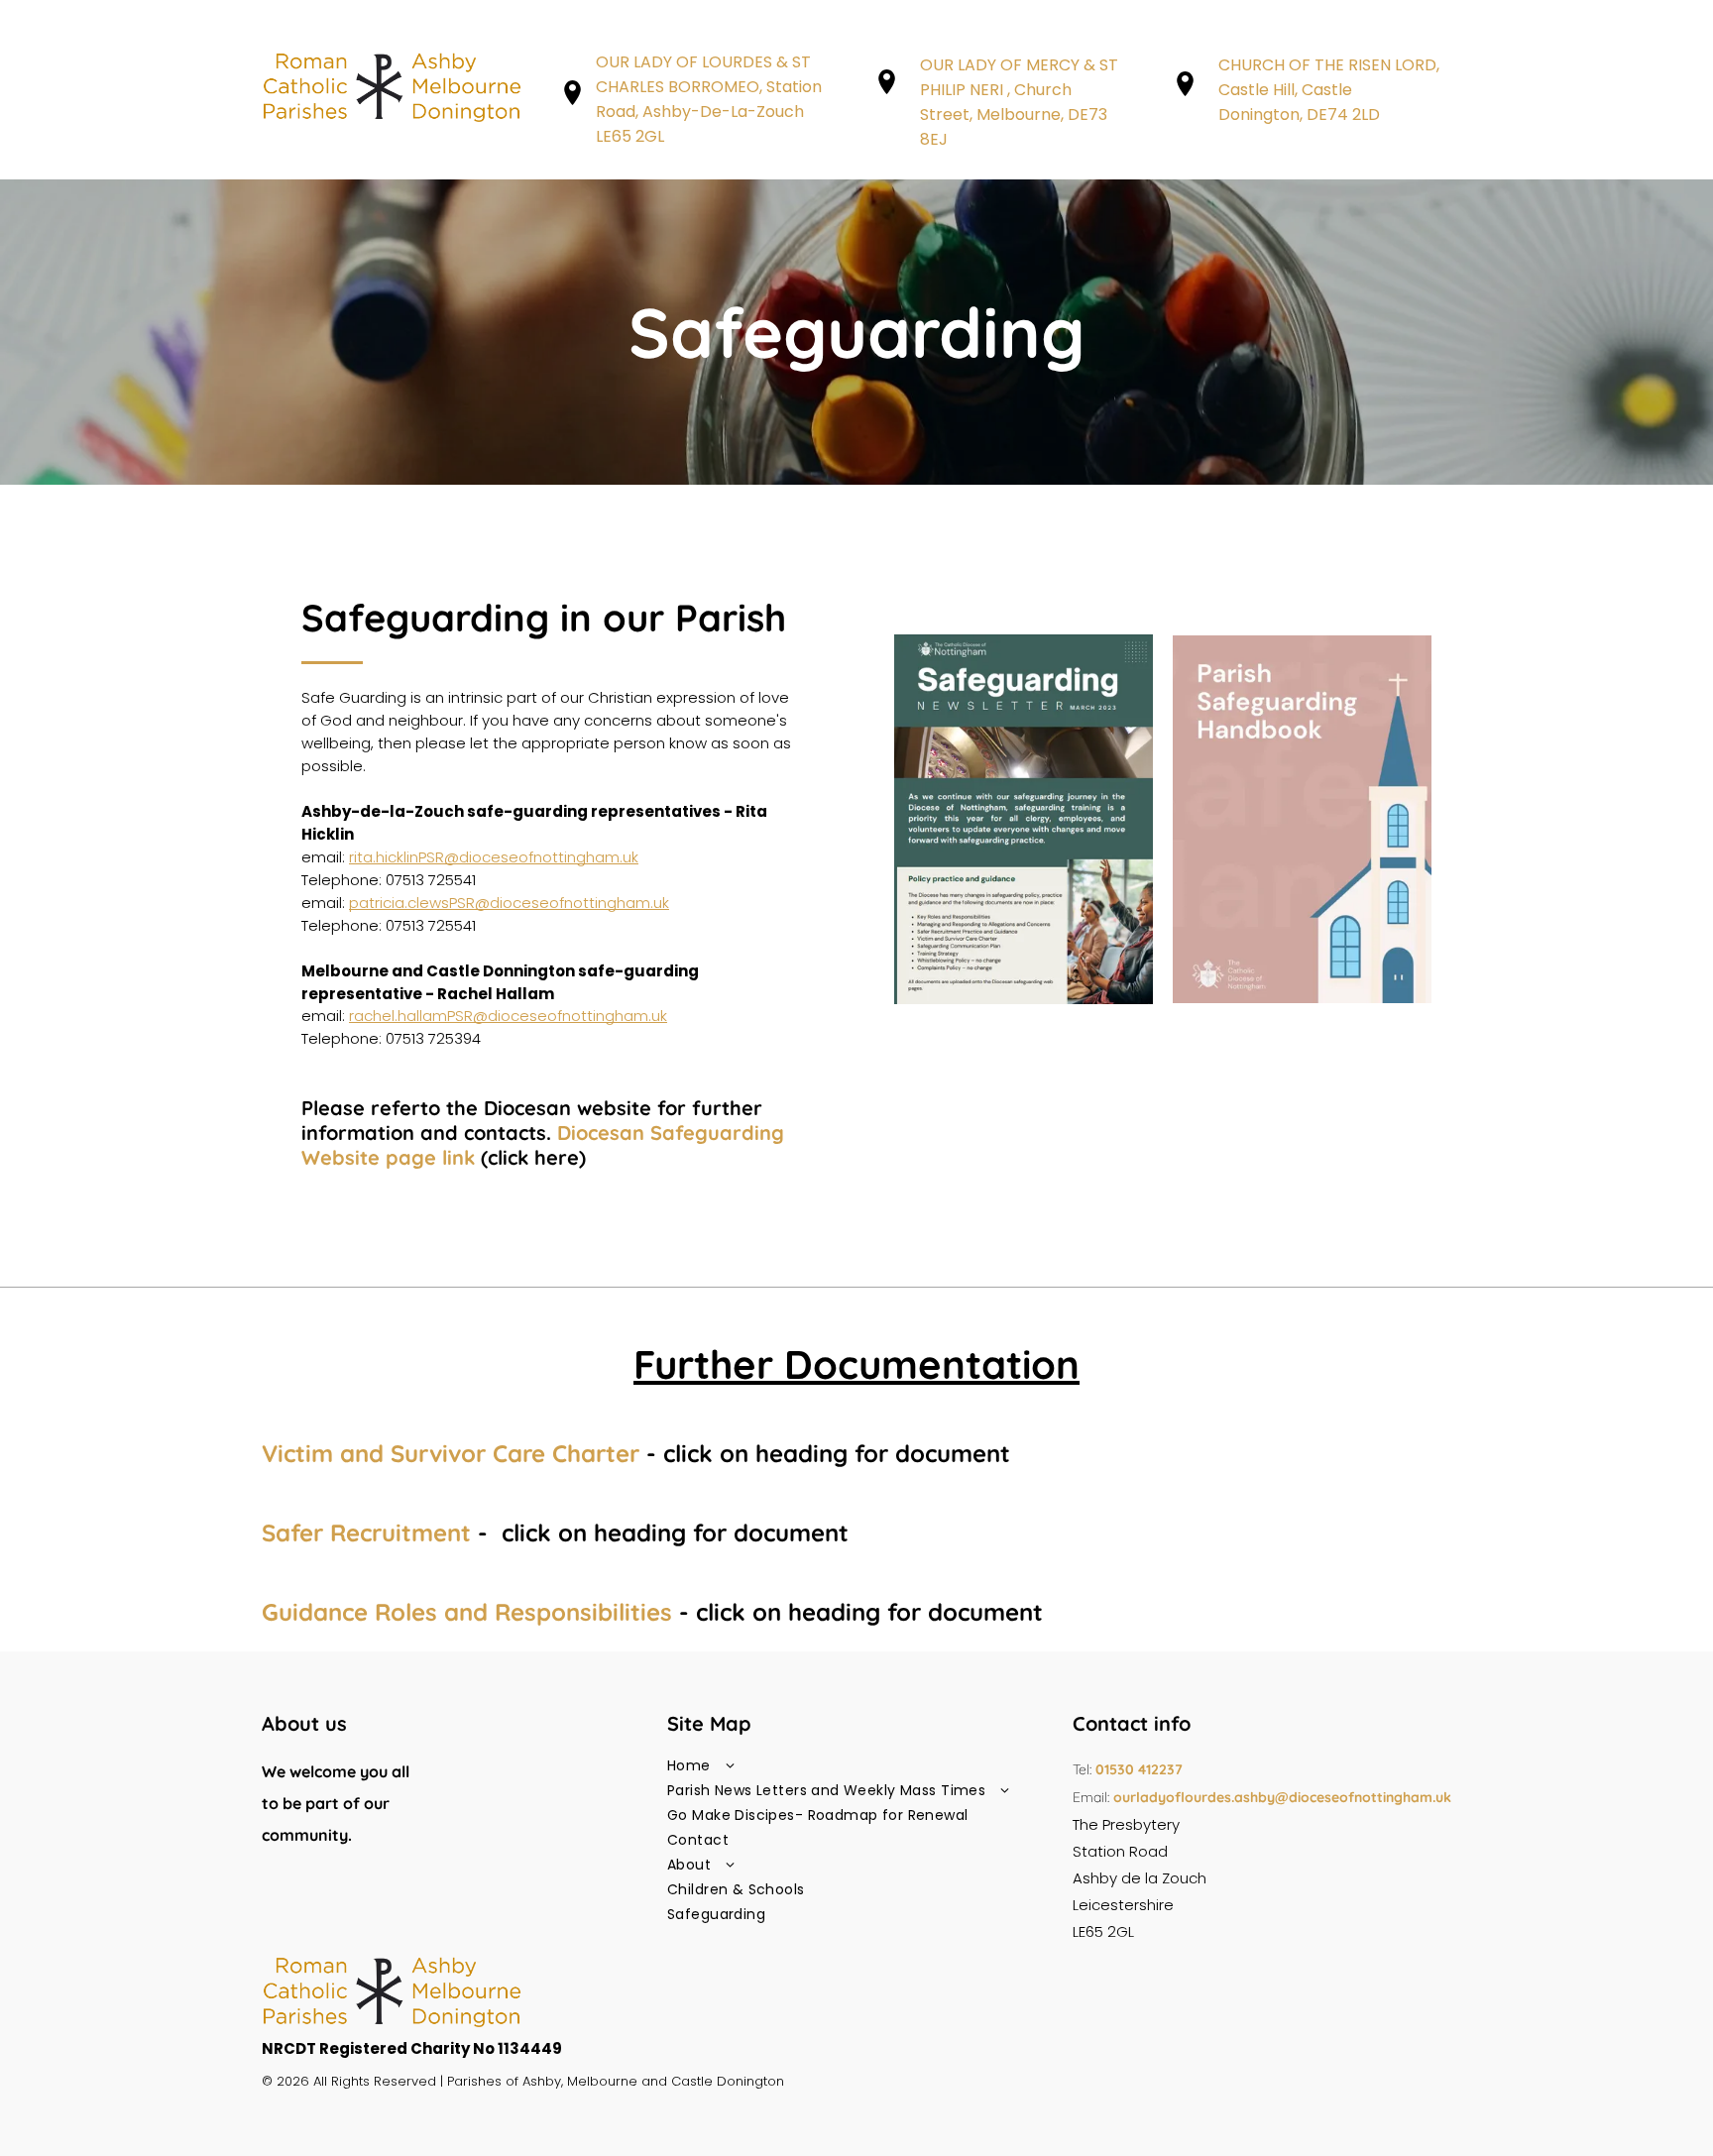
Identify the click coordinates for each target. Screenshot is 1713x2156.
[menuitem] (856, 1766)
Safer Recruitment (366, 1532)
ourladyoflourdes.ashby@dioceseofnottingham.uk (1282, 1797)
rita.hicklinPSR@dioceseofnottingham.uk (494, 857)
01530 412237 (1139, 1769)
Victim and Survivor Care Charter (451, 1453)
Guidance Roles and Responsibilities (467, 1612)
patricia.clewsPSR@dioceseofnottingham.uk (509, 903)
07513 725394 (433, 1038)
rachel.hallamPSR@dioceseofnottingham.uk (508, 1016)
